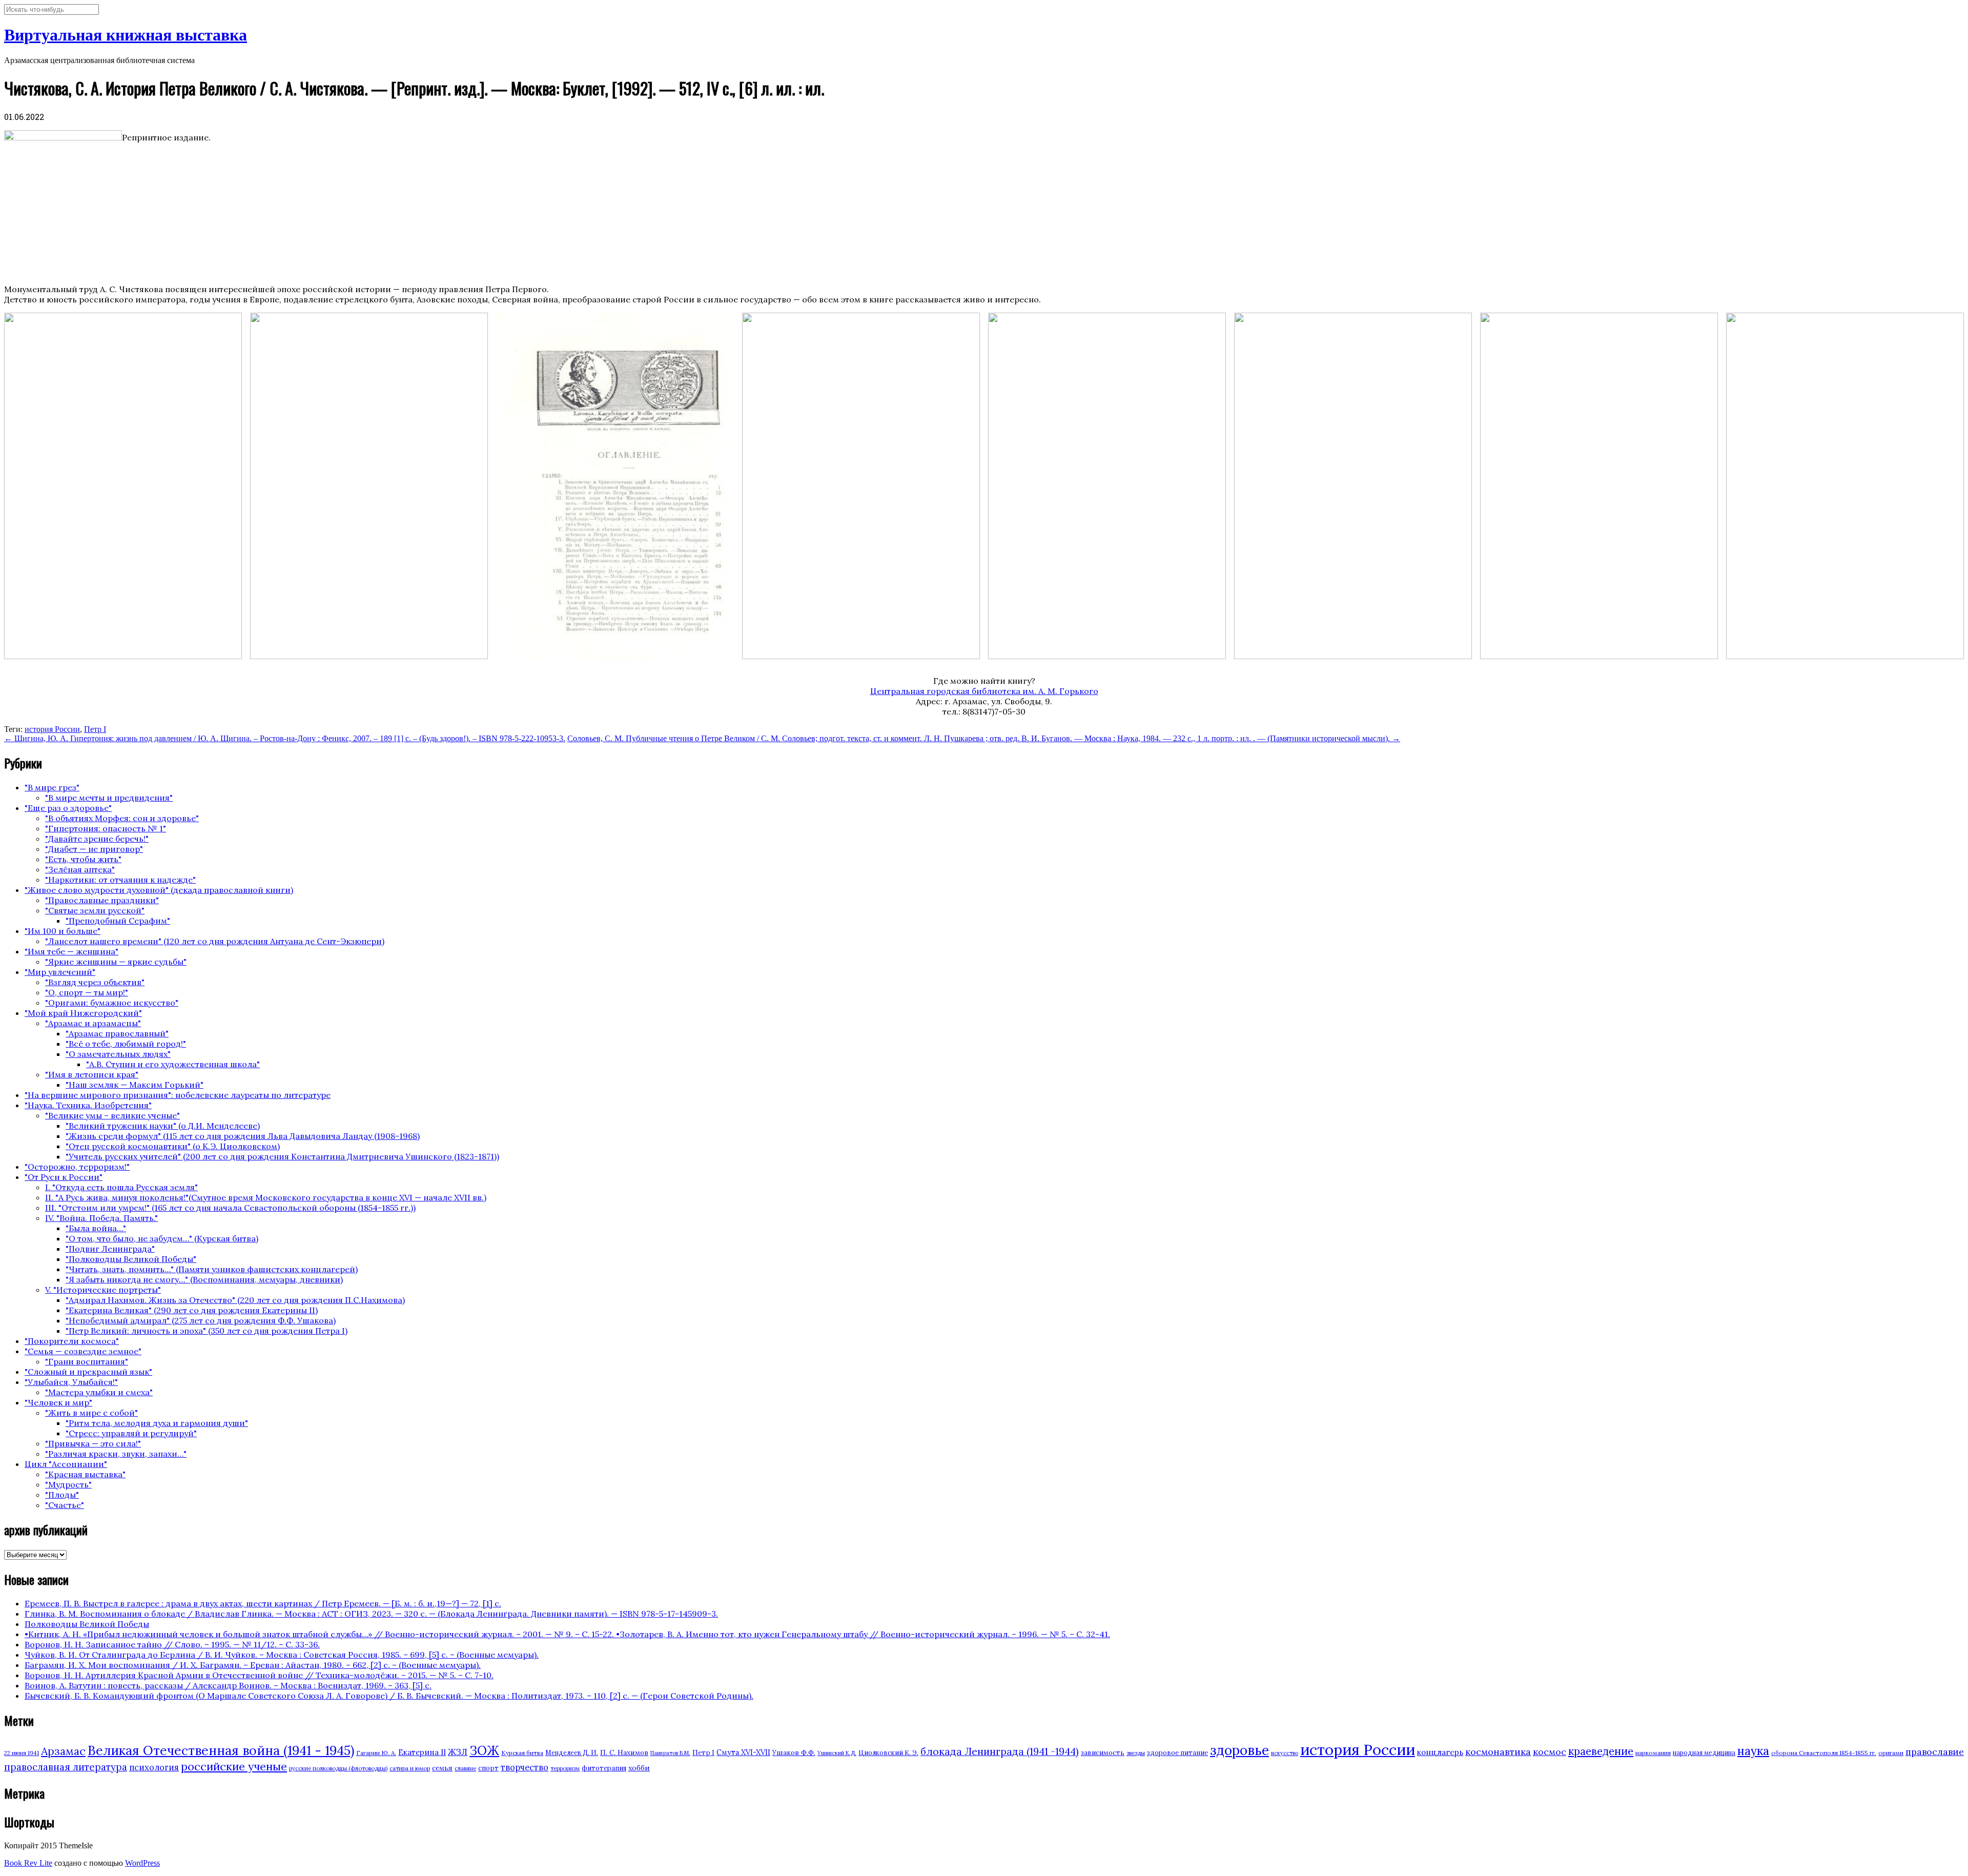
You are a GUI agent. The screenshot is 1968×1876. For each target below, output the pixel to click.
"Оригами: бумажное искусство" (112, 1003)
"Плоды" (62, 1495)
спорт (488, 1768)
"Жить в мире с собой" (91, 1413)
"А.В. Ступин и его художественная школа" (173, 1064)
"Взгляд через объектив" (95, 982)
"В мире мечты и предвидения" (109, 798)
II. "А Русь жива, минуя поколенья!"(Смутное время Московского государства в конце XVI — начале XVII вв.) (266, 1197)
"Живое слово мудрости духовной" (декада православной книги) (159, 890)
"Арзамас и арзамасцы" (93, 1023)
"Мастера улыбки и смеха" (99, 1392)
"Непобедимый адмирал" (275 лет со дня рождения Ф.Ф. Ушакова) (201, 1320)
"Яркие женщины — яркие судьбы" (116, 962)
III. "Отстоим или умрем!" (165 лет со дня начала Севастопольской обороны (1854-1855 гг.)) (230, 1208)
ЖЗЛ (458, 1752)
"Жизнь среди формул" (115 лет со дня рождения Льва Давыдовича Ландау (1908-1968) (243, 1136)
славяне (465, 1768)
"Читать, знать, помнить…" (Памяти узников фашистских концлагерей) (212, 1269)
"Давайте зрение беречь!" (97, 839)
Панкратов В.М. (670, 1753)
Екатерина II (422, 1752)
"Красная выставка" (85, 1474)
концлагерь (1440, 1752)
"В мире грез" (52, 787)
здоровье (1239, 1750)
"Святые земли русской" (95, 910)
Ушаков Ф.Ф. (794, 1752)
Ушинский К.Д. (837, 1753)
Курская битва (522, 1753)
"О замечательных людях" (118, 1054)
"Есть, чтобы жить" (83, 859)
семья (442, 1768)
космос (1550, 1752)
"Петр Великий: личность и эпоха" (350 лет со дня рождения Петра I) (207, 1331)
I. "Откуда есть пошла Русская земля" (121, 1187)
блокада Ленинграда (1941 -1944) (1000, 1751)
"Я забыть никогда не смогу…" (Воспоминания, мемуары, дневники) (204, 1279)
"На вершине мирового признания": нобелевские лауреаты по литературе (178, 1095)
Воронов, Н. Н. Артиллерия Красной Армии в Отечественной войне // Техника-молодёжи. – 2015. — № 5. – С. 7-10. (259, 1675)
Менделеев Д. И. (572, 1753)
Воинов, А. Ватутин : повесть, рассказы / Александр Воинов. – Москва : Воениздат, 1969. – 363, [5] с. (228, 1685)
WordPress (142, 1863)
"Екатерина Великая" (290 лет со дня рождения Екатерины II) (192, 1310)
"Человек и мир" (58, 1402)
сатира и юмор (410, 1768)
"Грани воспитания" (87, 1361)
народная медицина (1704, 1753)
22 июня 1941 (22, 1753)
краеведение (1601, 1751)
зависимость (1103, 1753)
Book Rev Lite (28, 1863)
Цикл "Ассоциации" (66, 1464)
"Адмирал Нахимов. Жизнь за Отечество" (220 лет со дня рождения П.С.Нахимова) (235, 1300)
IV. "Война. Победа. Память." (101, 1218)
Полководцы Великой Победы (87, 1624)
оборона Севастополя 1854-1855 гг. (1824, 1753)
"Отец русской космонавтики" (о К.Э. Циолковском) (173, 1146)
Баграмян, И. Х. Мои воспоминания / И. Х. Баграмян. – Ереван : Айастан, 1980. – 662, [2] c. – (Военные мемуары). (253, 1665)
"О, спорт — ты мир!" (87, 992)
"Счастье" (65, 1505)
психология (154, 1767)
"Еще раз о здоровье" (68, 808)
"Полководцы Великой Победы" (131, 1259)
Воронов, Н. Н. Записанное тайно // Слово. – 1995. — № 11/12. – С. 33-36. (172, 1644)
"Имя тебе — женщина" (71, 951)
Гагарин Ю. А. (376, 1753)
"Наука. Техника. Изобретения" (88, 1105)
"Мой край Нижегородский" (83, 1013)
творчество (525, 1767)
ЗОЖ (484, 1751)
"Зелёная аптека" (80, 869)
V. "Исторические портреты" (103, 1290)
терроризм (565, 1768)
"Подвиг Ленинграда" (110, 1249)
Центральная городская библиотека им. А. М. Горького (984, 691)
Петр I (95, 729)
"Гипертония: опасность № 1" (106, 828)
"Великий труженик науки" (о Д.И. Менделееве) (163, 1126)
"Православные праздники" (102, 900)
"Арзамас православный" (117, 1033)
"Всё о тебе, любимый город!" (126, 1044)
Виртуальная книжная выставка (126, 35)
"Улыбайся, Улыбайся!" (71, 1382)
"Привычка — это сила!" (93, 1443)
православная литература (66, 1767)
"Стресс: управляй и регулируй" (131, 1433)
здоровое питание (1177, 1753)
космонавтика (1498, 1752)
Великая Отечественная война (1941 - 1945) (221, 1750)
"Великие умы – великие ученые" (112, 1115)
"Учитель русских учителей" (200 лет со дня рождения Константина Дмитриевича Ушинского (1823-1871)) (282, 1156)
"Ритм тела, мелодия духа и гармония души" (157, 1423)
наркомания (1653, 1753)
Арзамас (63, 1751)
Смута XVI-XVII (743, 1752)
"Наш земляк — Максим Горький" (135, 1085)
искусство (1285, 1753)
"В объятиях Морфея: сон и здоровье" (122, 818)
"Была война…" (96, 1228)
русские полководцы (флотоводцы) (338, 1768)
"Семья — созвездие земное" (83, 1351)
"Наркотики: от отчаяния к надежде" (120, 880)
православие (1935, 1752)
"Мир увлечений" (60, 972)
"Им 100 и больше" (63, 931)
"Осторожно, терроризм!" (77, 1167)
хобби (639, 1768)
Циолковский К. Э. (888, 1753)
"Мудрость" (68, 1484)
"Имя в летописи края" (92, 1074)
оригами (1891, 1753)
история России (52, 729)
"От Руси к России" (64, 1177)
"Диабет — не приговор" (94, 849)
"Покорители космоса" (72, 1341)
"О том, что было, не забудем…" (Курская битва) (162, 1238)
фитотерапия (604, 1768)
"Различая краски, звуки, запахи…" (116, 1454)
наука (1753, 1751)
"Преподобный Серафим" (118, 921)
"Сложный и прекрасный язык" (88, 1372)
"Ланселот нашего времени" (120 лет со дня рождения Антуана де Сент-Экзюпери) (215, 941)
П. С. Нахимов (624, 1752)
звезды (1136, 1753)
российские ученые (234, 1766)
